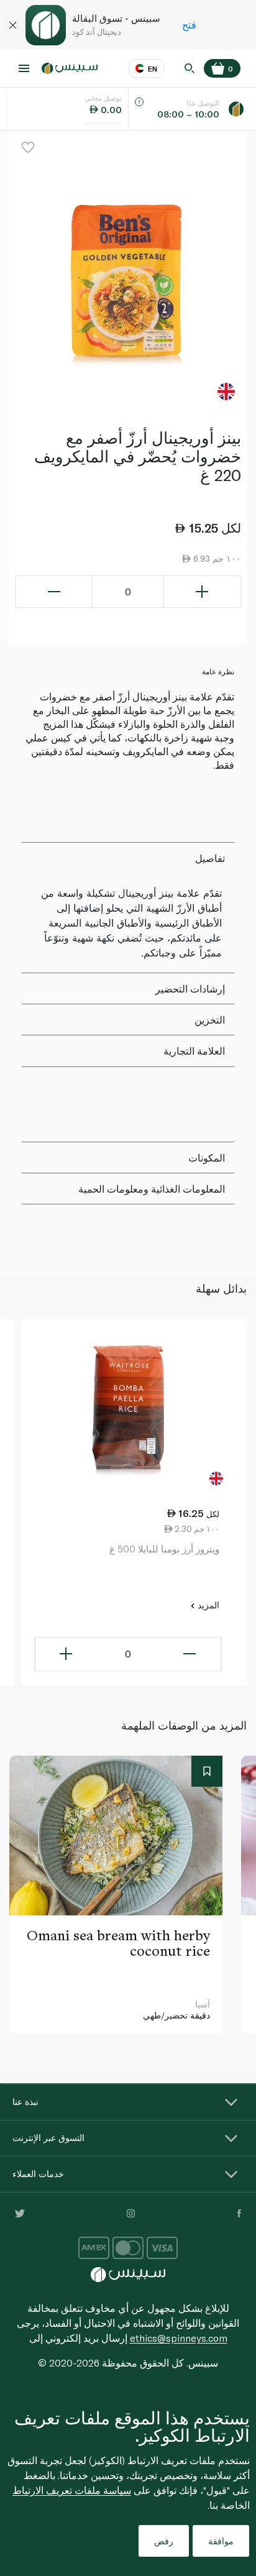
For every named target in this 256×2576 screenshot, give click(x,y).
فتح (189, 25)
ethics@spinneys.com (179, 2338)
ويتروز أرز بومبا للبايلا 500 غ (164, 1549)
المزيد (207, 1605)
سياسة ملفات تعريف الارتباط (72, 2490)
